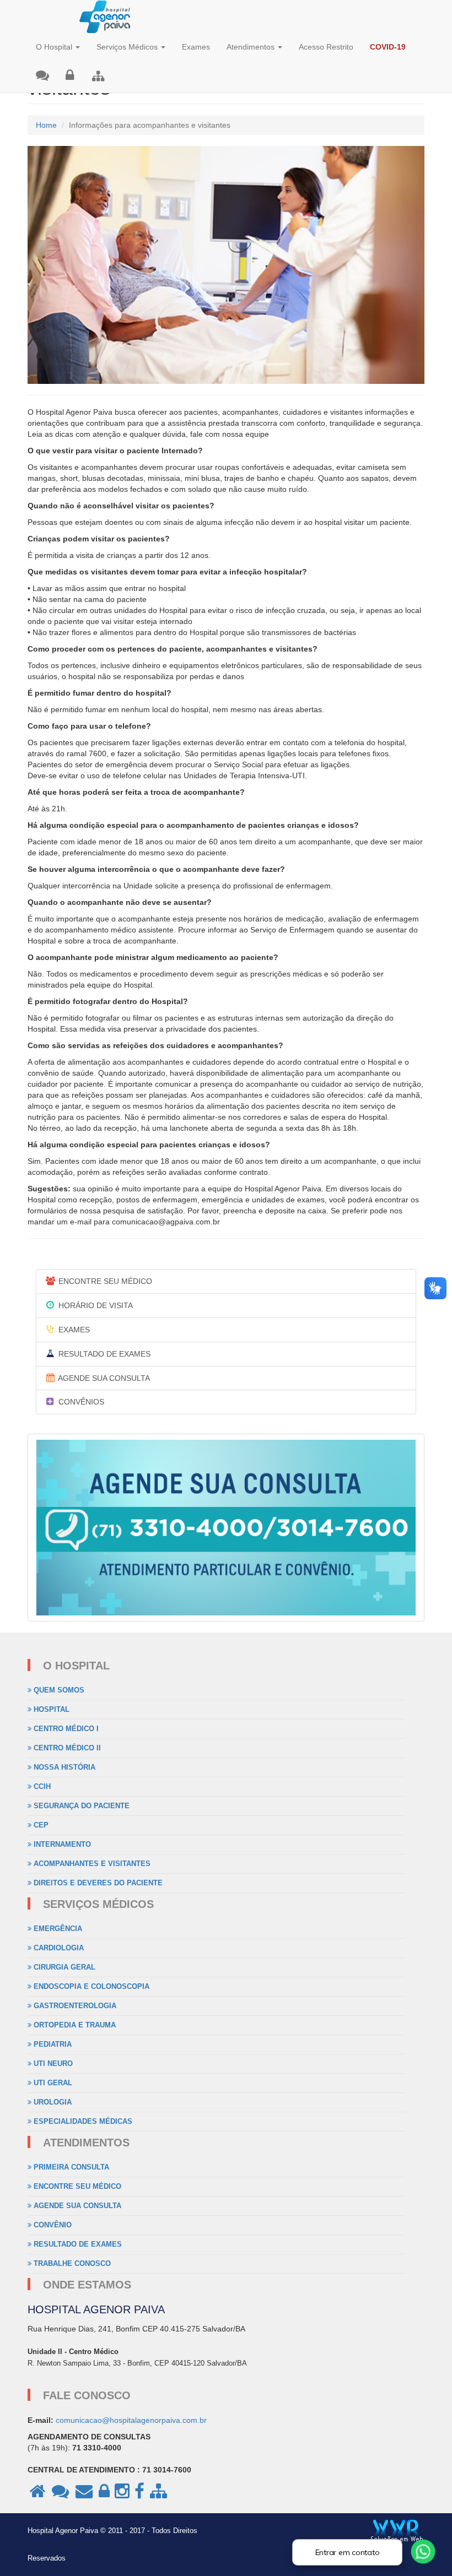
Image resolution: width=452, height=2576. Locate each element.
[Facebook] (139, 2496)
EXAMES (73, 1330)
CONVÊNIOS (80, 1402)
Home (46, 125)
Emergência (57, 1929)
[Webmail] (85, 2496)
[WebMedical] (98, 77)
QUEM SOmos (58, 1690)
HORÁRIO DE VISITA (95, 1305)
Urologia (52, 2102)
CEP (40, 1825)
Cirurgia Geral (63, 1967)
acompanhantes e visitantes (91, 1864)
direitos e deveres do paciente (97, 1883)
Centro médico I (65, 1729)
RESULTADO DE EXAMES (103, 1354)
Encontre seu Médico (76, 2186)
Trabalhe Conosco (71, 2263)
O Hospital (55, 47)
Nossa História (63, 1767)
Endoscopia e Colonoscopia (90, 1986)
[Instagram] (122, 2496)
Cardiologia (58, 1948)
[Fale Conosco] (42, 76)
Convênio (52, 2225)
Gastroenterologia (74, 2006)
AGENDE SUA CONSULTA (103, 1378)
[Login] (70, 76)
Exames (196, 47)
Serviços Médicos (128, 47)
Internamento (61, 1844)
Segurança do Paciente (80, 1806)
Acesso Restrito (326, 47)
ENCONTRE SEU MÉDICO (104, 1281)
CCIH (41, 1786)
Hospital (50, 1709)
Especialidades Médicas (82, 2121)
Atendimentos (252, 47)
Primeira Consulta (70, 2167)
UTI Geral (52, 2083)
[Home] (37, 2496)
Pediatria (52, 2044)
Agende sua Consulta (76, 2206)
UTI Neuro (52, 2063)
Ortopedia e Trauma (74, 2025)
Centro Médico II (66, 1748)
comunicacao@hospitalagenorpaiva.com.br (131, 2420)
